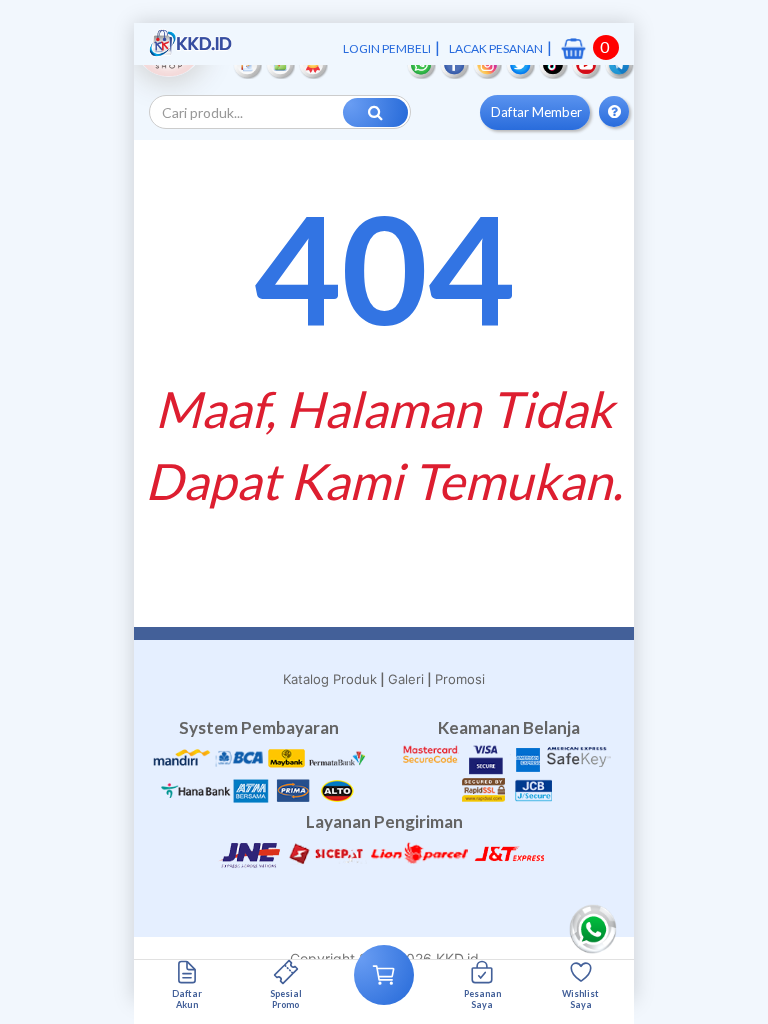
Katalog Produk (330, 679)
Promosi (460, 679)
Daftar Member (536, 112)
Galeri (406, 679)
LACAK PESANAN (496, 48)
